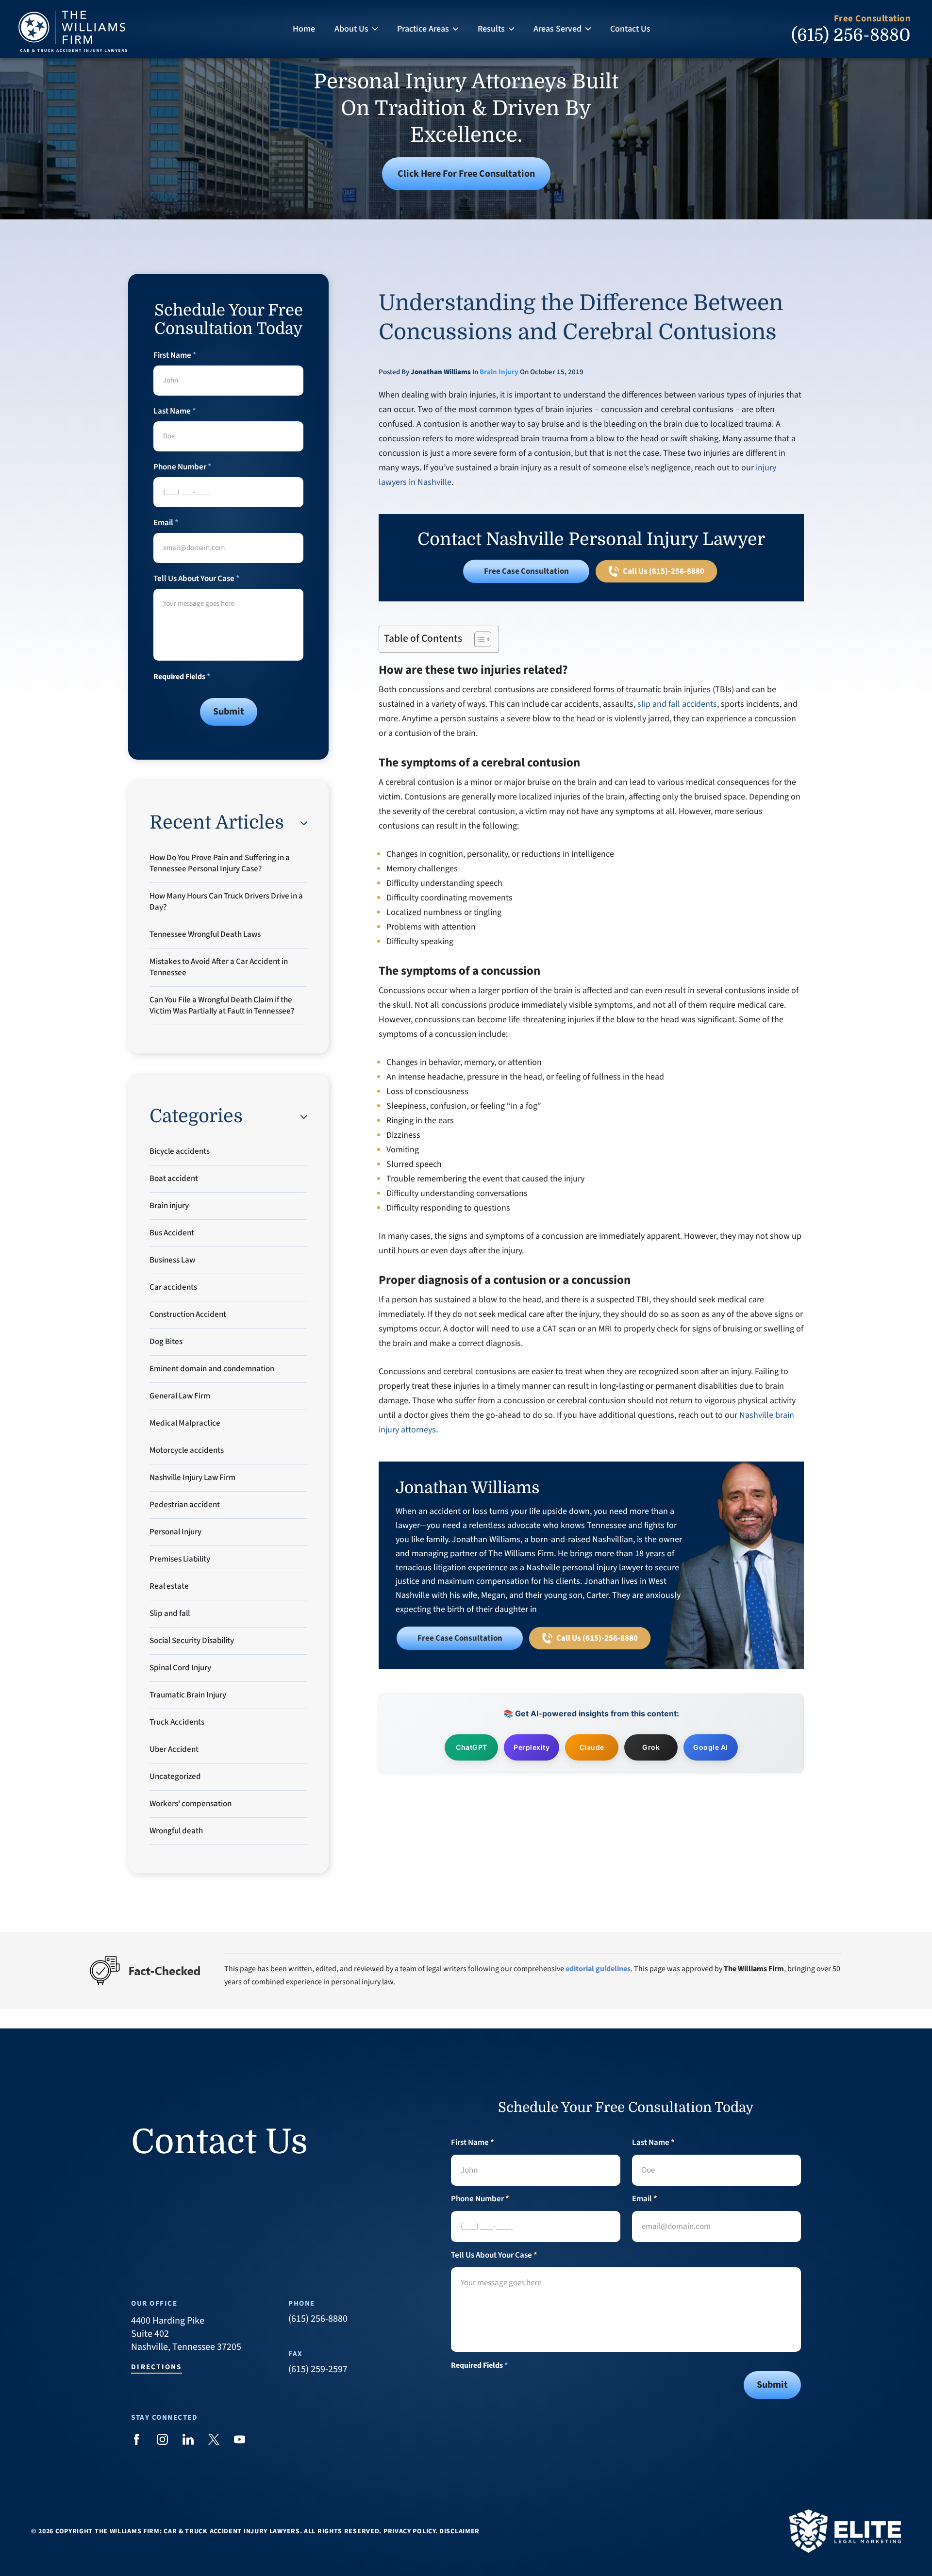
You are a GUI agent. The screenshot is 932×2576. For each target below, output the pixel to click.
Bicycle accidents (180, 1151)
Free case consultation (460, 1638)
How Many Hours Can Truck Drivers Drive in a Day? (226, 902)
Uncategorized (175, 1777)
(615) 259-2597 (318, 2369)
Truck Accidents (177, 1722)
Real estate (169, 1586)
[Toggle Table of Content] (478, 639)
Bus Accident (172, 1233)
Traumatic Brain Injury (188, 1695)
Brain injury (499, 372)
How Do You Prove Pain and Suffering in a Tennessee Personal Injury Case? (220, 863)
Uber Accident (174, 1749)
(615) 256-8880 (851, 35)
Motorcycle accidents (187, 1450)
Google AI (711, 1747)
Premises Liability (180, 1559)
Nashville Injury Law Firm (192, 1478)
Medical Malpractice (185, 1423)
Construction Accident (188, 1314)
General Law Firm (180, 1396)
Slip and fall (170, 1613)
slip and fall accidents (677, 704)
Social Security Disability (192, 1641)
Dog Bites (166, 1342)
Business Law (172, 1260)
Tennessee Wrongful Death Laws (205, 934)
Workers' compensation (191, 1804)
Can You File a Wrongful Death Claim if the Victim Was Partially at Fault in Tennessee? (222, 1005)
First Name (175, 356)
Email (166, 523)
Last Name (175, 411)
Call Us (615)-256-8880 (663, 571)
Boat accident (174, 1179)
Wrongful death (176, 1831)
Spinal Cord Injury (180, 1668)
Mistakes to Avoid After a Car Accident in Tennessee (219, 967)
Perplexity (532, 1747)
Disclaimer (459, 2531)
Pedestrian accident (185, 1505)
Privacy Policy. (411, 2531)
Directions (157, 2368)
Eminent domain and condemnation (212, 1369)
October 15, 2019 (557, 372)
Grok (651, 1747)
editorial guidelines (598, 1969)
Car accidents (173, 1287)
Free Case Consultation (526, 571)
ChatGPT (472, 1747)
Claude (592, 1747)
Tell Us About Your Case (196, 579)
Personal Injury (175, 1532)
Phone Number (182, 467)
